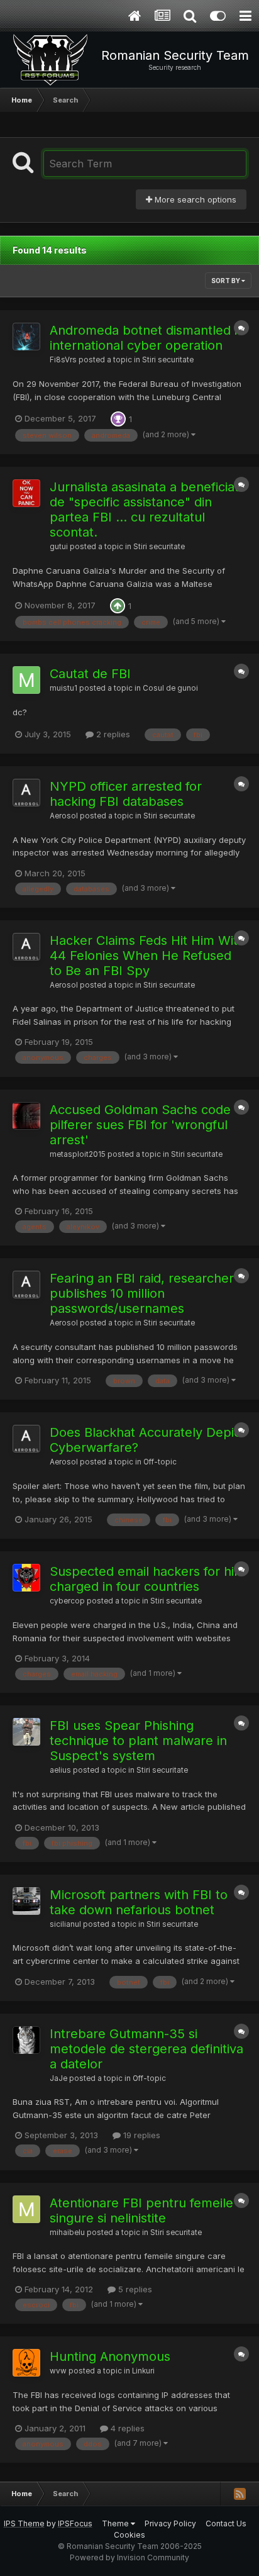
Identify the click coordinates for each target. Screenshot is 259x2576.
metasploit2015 (78, 1154)
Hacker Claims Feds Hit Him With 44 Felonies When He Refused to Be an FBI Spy (147, 956)
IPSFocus (75, 2523)
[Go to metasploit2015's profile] (26, 1116)
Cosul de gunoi (170, 688)
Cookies (129, 2535)
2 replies (112, 734)
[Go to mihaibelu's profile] (26, 2209)
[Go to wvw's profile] (26, 2363)
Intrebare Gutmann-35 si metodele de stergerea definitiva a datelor (146, 2049)
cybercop (67, 1601)
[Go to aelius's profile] (26, 1732)
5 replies (134, 2289)
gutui (59, 547)
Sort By (226, 281)
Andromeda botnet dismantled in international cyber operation (147, 338)
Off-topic (160, 1462)
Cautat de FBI (90, 674)
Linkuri (143, 2371)
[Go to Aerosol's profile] (26, 793)
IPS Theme (24, 2523)
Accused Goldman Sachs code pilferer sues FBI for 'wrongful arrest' (140, 1125)
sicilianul (65, 1924)
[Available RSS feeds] (240, 2494)
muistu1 (63, 688)
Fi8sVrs (63, 360)
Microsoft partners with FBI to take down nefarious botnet (139, 1902)
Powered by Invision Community (129, 2557)
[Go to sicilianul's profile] (26, 1901)
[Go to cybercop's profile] (26, 1578)
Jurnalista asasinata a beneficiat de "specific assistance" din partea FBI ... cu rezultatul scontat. (144, 510)
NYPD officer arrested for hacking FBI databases (126, 794)
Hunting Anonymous (110, 2356)
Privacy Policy (170, 2523)
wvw (58, 2371)
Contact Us (226, 2523)
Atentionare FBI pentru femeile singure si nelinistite (141, 2211)
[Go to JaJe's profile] (26, 2040)
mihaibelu (67, 2233)
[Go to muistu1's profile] (26, 680)
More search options (194, 199)
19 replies (141, 2135)
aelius (60, 1770)
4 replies (126, 2428)
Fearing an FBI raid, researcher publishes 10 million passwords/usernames (142, 1293)
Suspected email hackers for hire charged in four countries (148, 1579)
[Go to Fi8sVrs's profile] (26, 337)
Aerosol (64, 816)
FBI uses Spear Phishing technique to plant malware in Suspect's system (138, 1741)
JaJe (58, 2078)
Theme (116, 2523)
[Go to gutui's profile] (26, 493)
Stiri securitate (168, 360)
